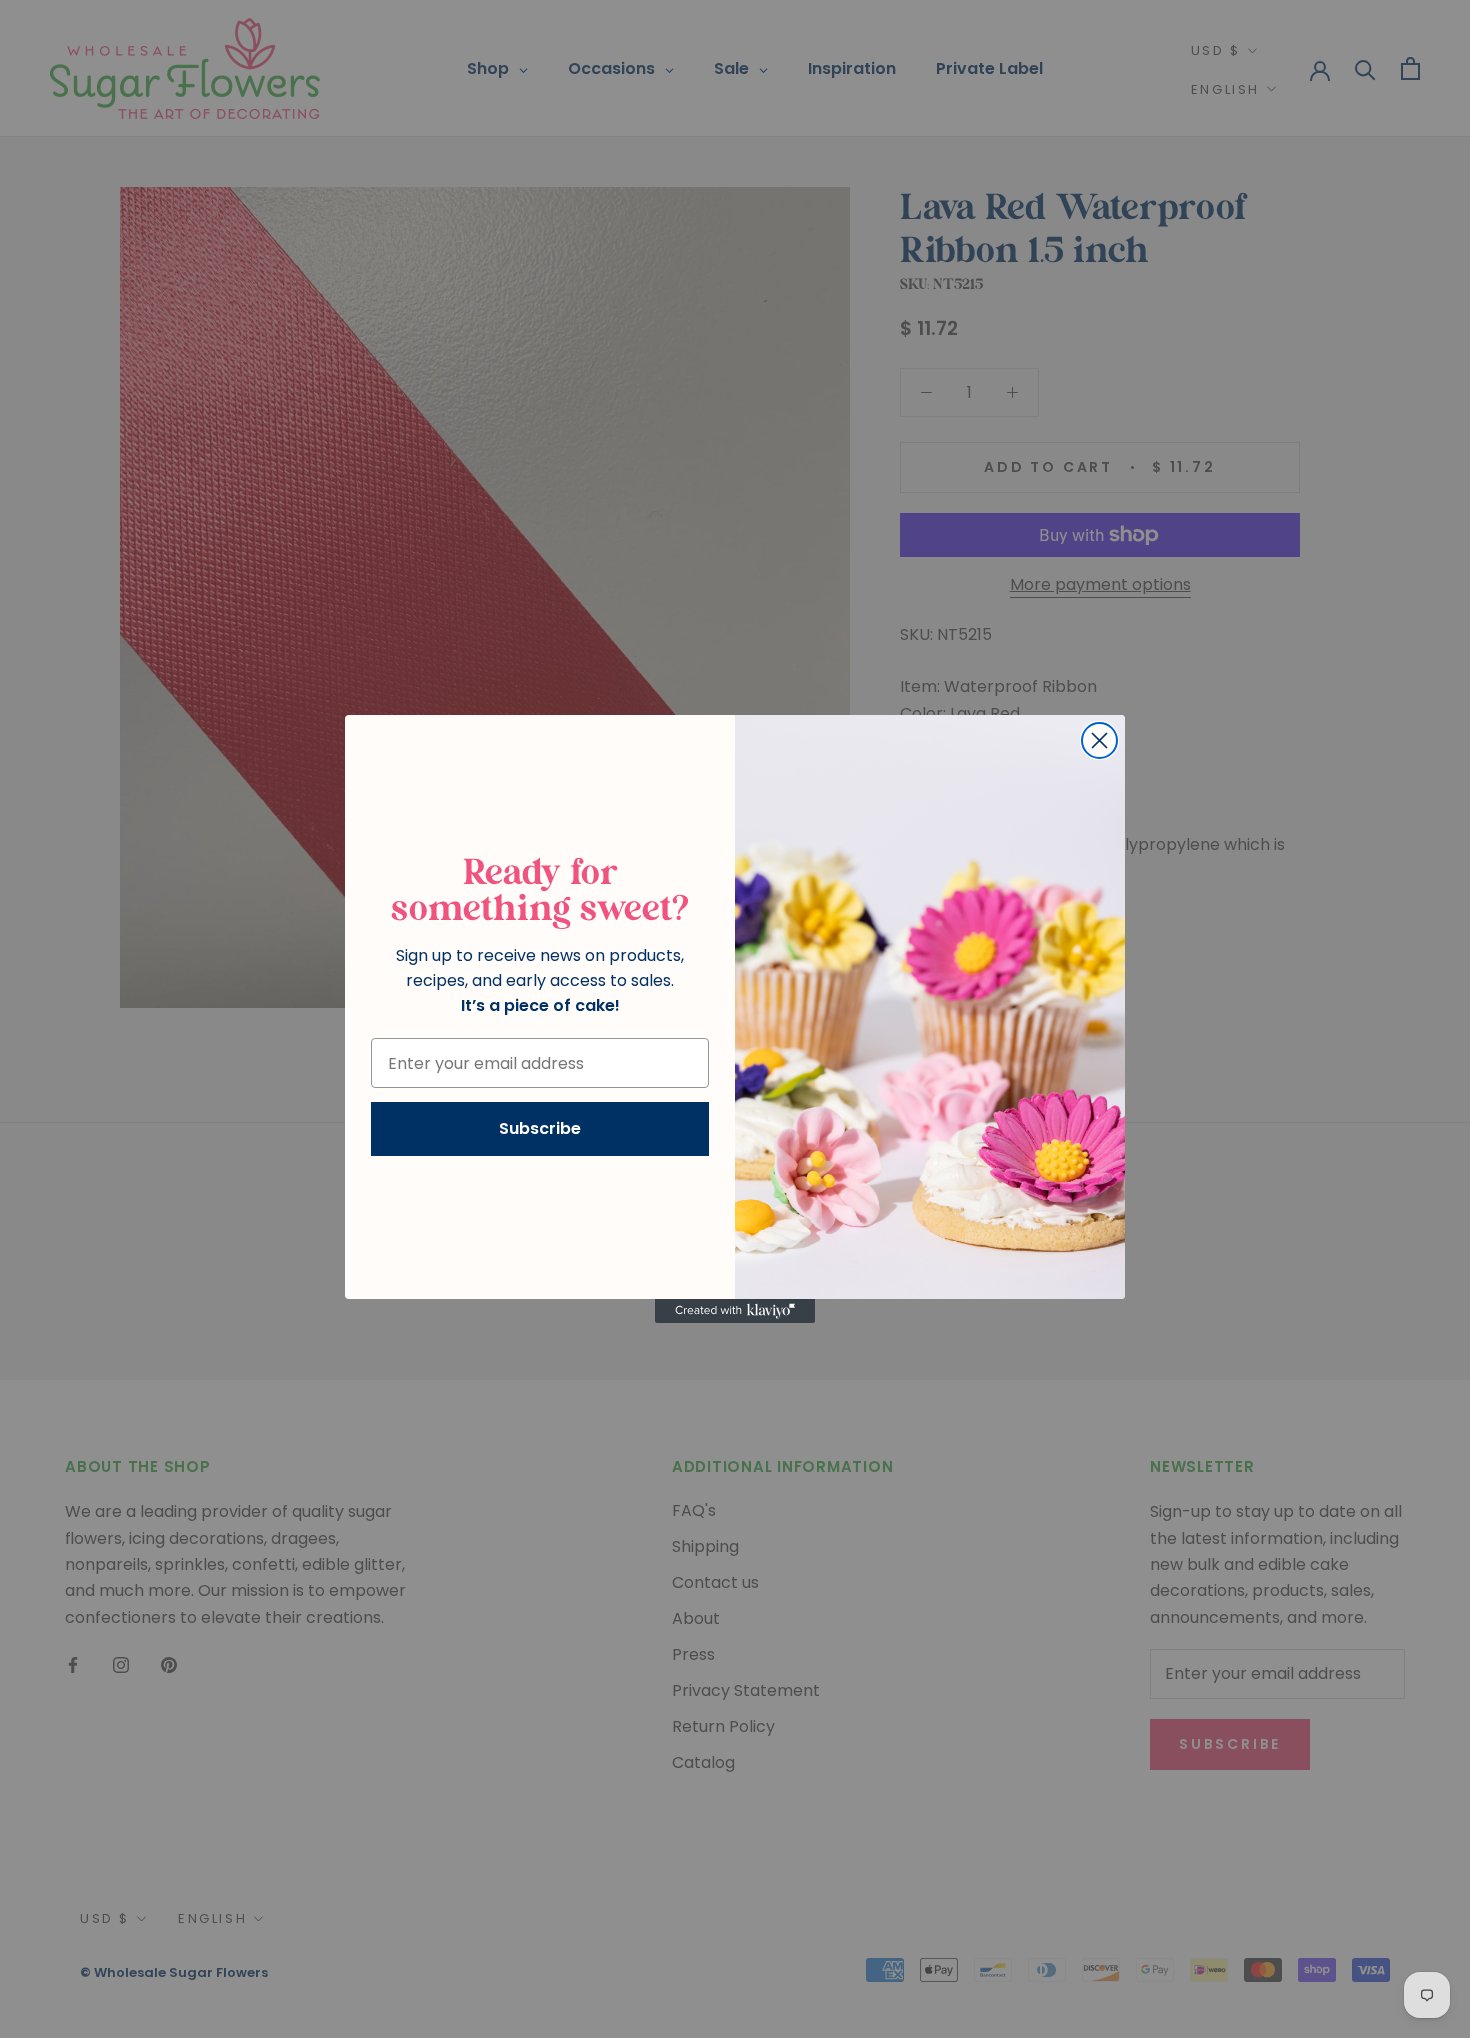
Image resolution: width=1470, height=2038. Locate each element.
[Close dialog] (1099, 740)
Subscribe (540, 1128)
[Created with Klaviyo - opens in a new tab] (735, 1311)
